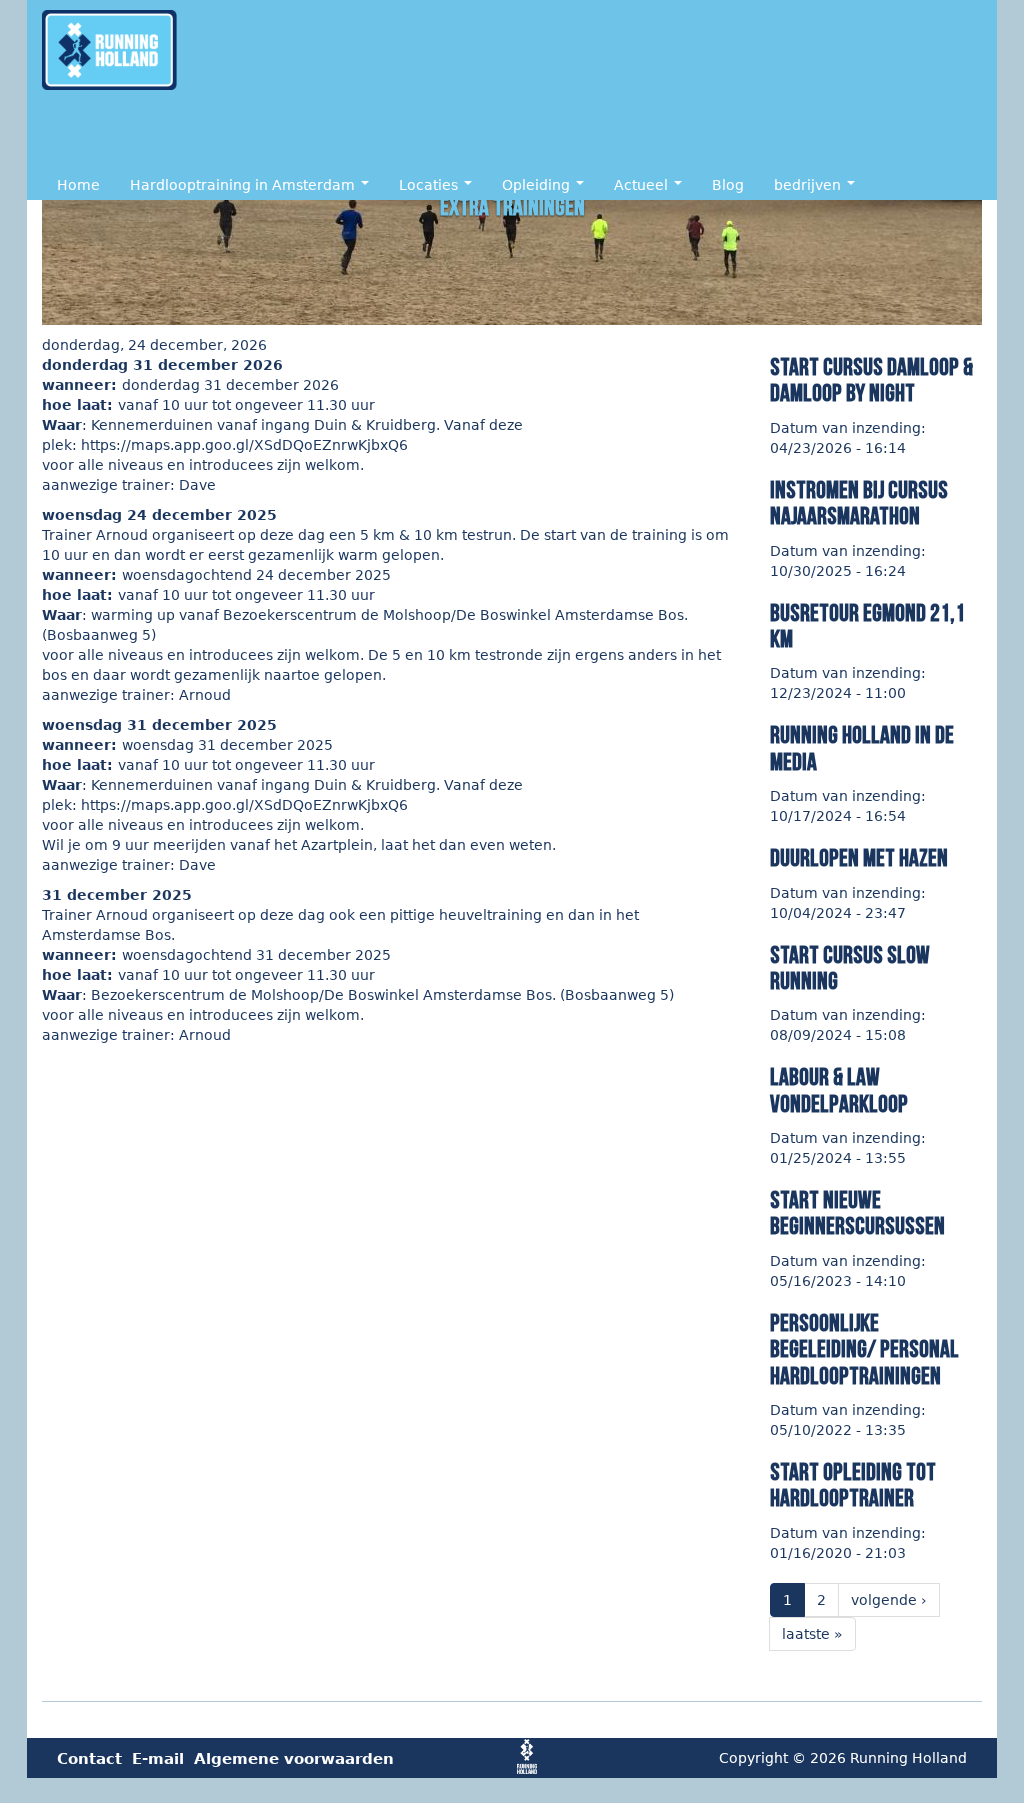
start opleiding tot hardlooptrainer (853, 1485)
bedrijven (809, 185)
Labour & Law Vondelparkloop (839, 1090)
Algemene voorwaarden (294, 1759)
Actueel (643, 185)
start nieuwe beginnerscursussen (857, 1213)
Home (78, 185)
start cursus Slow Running (850, 968)
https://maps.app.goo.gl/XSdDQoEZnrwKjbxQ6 (246, 445)
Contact (89, 1759)
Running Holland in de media (862, 748)
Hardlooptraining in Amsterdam (244, 185)
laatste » (812, 1634)
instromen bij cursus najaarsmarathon (859, 503)
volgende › (889, 1600)
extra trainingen (512, 207)
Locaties (430, 185)
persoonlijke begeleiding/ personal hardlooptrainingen (864, 1350)
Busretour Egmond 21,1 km (867, 626)
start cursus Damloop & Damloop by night (871, 380)
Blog (728, 185)
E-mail (158, 1759)
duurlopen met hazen (859, 858)
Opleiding (538, 185)
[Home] (114, 50)
